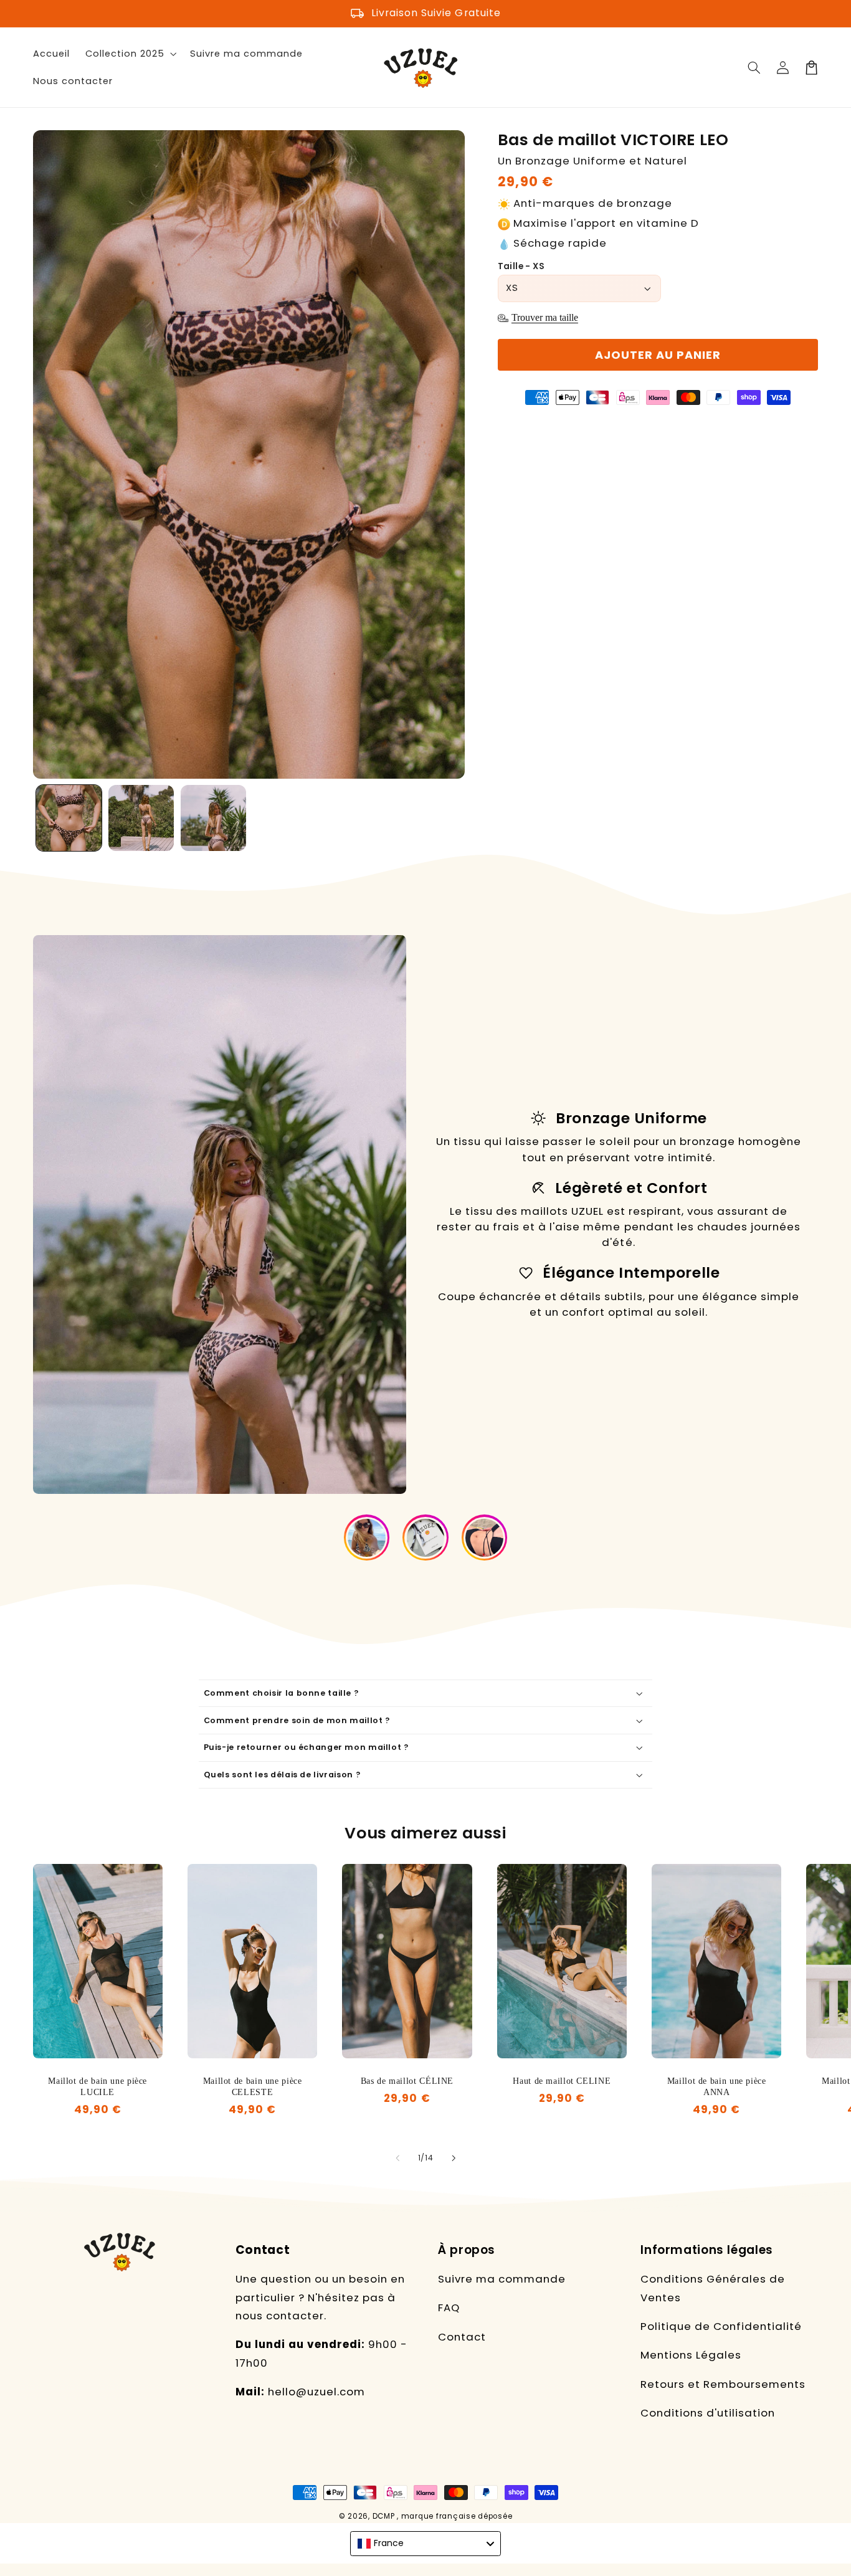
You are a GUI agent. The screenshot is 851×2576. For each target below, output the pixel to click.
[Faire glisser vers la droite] (454, 2159)
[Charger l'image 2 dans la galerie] (141, 818)
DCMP (384, 2516)
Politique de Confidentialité (721, 2326)
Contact (462, 2337)
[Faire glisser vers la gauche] (397, 2159)
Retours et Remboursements (723, 2384)
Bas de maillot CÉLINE (407, 2081)
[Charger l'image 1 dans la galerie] (69, 818)
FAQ (449, 2307)
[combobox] (425, 2544)
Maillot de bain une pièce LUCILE (97, 2087)
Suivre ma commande (502, 2279)
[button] (754, 67)
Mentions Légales (691, 2355)
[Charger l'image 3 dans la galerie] (213, 818)
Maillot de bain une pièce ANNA (717, 2087)
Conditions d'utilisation (708, 2413)
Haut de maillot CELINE (562, 2081)
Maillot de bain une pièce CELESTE (253, 2087)
